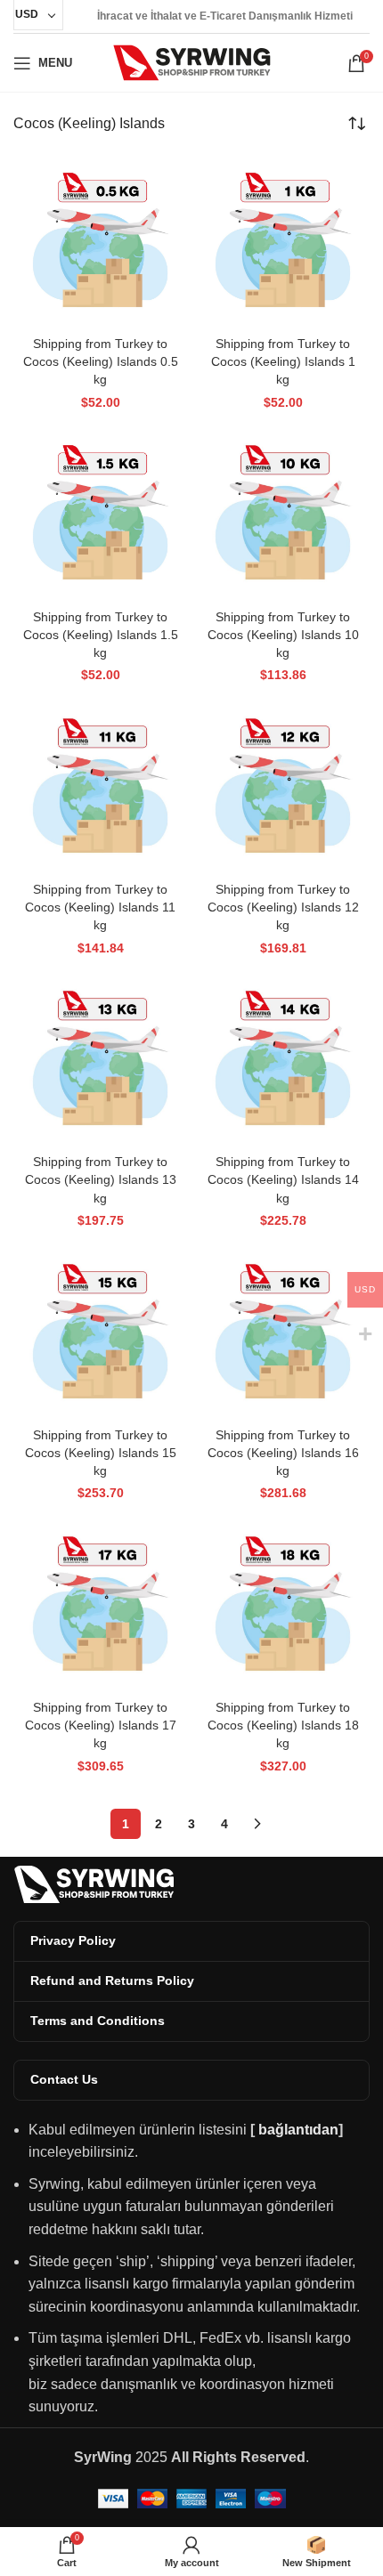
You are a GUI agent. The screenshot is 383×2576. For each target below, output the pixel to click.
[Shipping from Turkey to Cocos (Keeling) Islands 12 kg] (283, 787)
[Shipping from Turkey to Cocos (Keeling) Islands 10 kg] (283, 514)
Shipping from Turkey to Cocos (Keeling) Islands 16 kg (283, 1453)
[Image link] (94, 1883)
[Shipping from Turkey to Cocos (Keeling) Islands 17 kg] (100, 1605)
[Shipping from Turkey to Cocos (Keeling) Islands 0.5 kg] (100, 242)
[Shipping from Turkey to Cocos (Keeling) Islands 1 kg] (283, 242)
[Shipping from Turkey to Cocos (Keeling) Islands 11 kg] (100, 787)
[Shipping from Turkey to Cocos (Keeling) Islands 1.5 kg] (100, 514)
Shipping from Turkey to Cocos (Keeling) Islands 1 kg (283, 361)
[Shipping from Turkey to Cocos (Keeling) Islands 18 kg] (283, 1605)
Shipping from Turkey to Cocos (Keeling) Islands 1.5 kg (101, 635)
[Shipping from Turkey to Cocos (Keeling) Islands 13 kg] (100, 1060)
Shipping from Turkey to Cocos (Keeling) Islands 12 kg (283, 907)
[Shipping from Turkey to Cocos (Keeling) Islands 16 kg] (283, 1333)
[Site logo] (192, 62)
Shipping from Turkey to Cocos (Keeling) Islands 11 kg (100, 907)
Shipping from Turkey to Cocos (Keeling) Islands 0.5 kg (101, 361)
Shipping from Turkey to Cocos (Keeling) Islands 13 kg (101, 1179)
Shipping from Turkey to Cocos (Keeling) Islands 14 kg (283, 1179)
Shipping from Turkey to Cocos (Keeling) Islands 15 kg (101, 1453)
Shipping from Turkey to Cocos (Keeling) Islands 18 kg (283, 1725)
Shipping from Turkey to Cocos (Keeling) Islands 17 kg (101, 1725)
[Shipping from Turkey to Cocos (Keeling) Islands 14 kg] (283, 1060)
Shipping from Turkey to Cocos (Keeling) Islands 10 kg (283, 635)
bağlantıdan (298, 2130)
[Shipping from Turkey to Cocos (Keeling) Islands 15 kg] (100, 1333)
